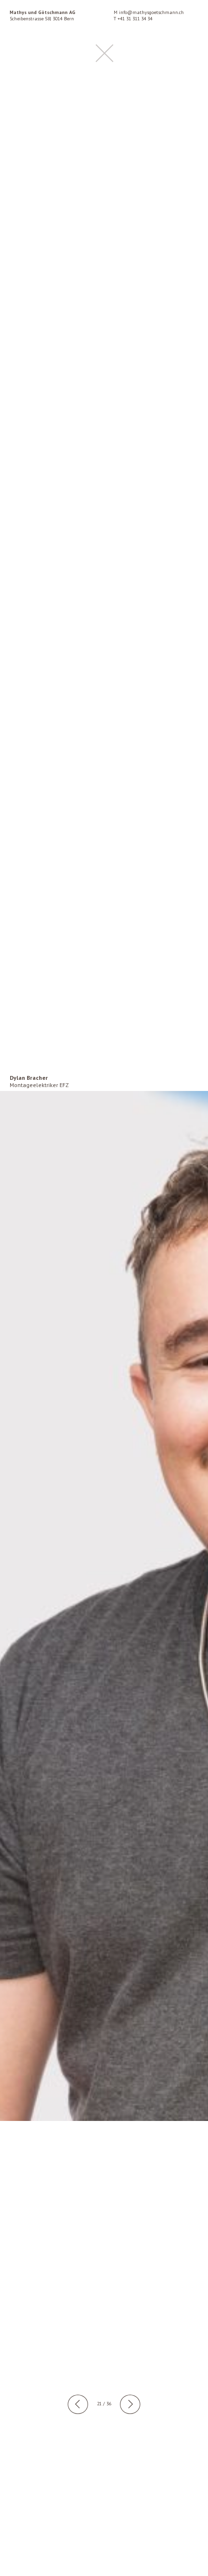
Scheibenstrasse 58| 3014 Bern (43, 15)
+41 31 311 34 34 (135, 19)
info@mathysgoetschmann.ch (151, 12)
